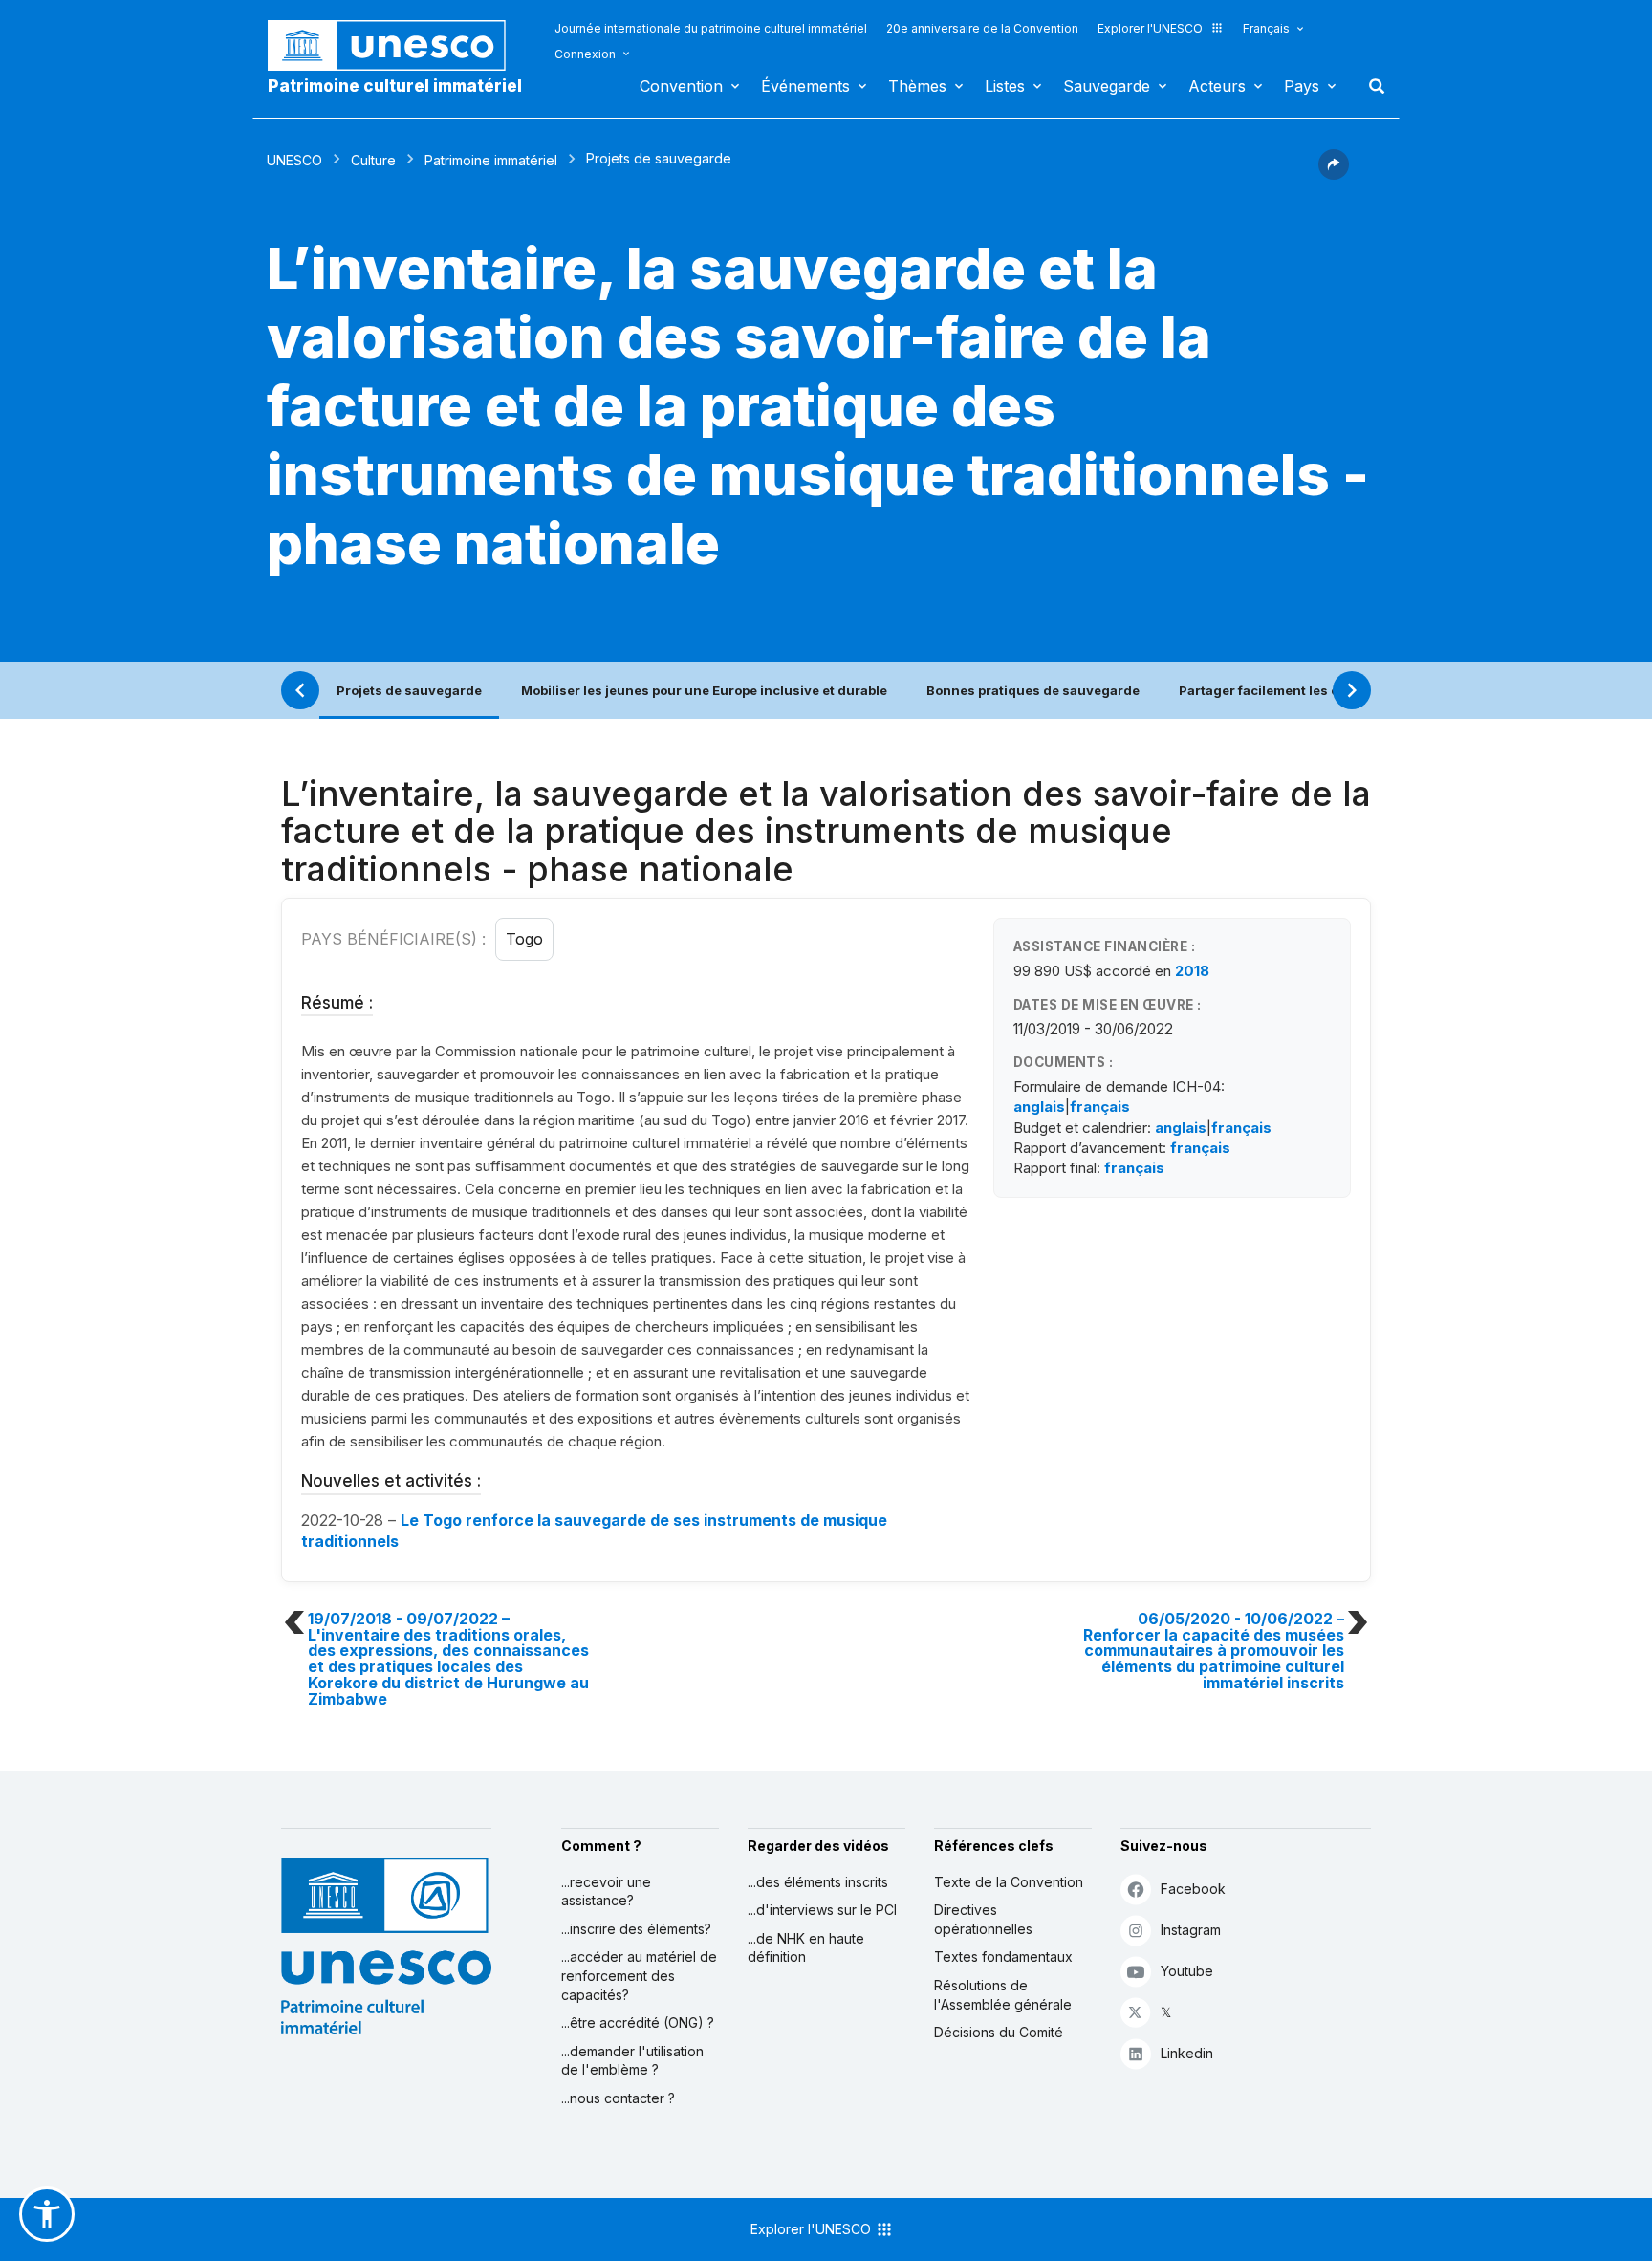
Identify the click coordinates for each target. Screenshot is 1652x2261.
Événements (805, 86)
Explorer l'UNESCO (1150, 28)
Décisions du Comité (999, 2032)
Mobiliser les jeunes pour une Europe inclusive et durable (704, 690)
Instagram (1191, 1930)
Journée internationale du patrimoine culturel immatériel (711, 28)
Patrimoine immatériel (491, 160)
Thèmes (917, 86)
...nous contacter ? (618, 2098)
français (1100, 1107)
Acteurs (1217, 86)
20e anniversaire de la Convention (982, 28)
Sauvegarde (1107, 86)
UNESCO (294, 160)
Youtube (1187, 1971)
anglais (1039, 1107)
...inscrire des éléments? (636, 1929)
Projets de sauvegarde (409, 690)
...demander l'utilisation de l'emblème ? (632, 2061)
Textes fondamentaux (1003, 1957)
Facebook (1193, 1889)
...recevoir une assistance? (606, 1891)
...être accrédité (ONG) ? (638, 2022)
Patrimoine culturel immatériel (395, 86)
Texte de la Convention (1009, 1882)
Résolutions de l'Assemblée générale (1003, 1995)
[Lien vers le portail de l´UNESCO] (397, 45)
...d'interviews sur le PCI (822, 1910)
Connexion (585, 54)
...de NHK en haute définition (806, 1948)
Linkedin (1187, 2053)
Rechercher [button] (1371, 86)
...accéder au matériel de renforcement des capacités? (639, 1975)
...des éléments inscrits (818, 1882)
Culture (373, 160)
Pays (1302, 86)
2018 (1192, 971)
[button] (1334, 174)
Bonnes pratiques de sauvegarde (1033, 690)
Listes (1005, 86)
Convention (681, 86)
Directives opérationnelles (983, 1919)
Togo (524, 939)
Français (1266, 28)
